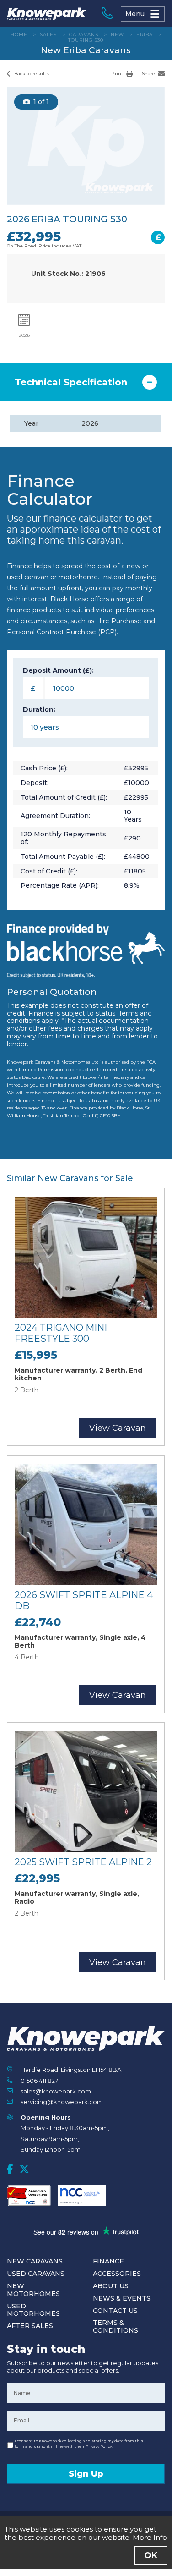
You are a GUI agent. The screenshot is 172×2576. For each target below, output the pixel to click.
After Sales (30, 2326)
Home (19, 35)
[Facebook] (10, 2169)
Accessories (117, 2274)
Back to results (31, 74)
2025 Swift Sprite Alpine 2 (83, 1862)
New (117, 35)
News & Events (122, 2298)
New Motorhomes (33, 2290)
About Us (111, 2286)
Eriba (145, 35)
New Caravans (35, 2261)
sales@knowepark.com (56, 2091)
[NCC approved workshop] (29, 2196)
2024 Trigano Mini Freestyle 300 (61, 1333)
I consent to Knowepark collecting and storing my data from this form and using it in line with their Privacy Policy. (79, 2444)
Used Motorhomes (33, 2310)
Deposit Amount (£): (58, 671)
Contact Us (115, 2311)
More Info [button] (150, 2537)
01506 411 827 (39, 2081)
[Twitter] (24, 2169)
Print (118, 74)
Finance (108, 2261)
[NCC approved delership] (82, 2196)
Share (149, 74)
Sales (48, 35)
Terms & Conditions (116, 2326)
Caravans (84, 35)
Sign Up (86, 2474)
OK (151, 2555)
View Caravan (118, 1428)
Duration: (39, 710)
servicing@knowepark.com (62, 2102)
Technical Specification (71, 382)
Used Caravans (36, 2274)
